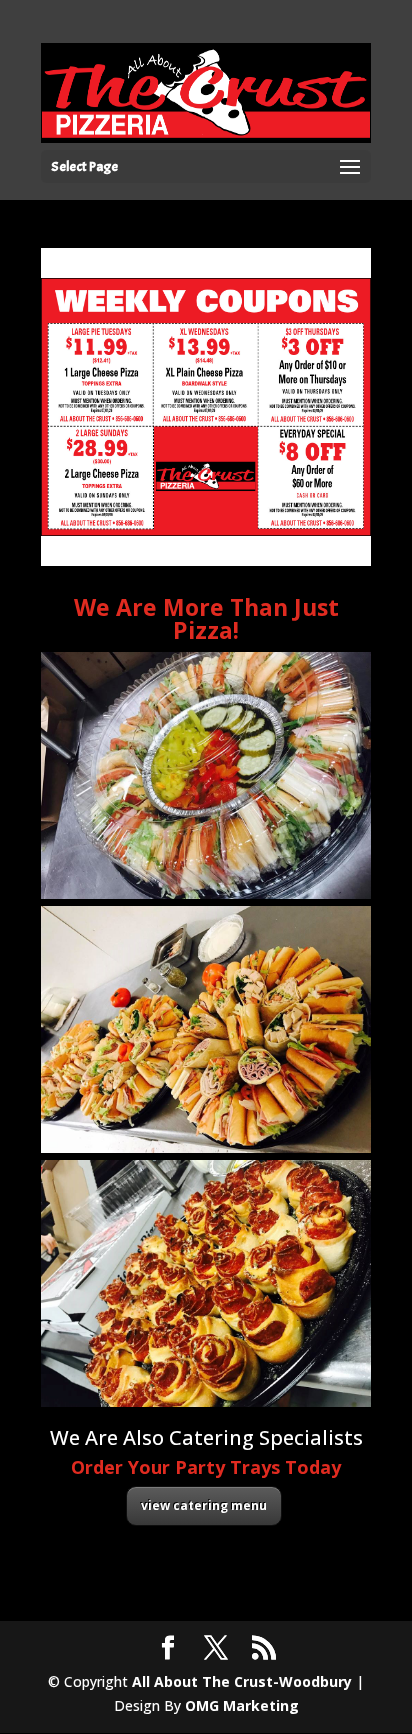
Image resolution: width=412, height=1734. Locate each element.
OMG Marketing (242, 1705)
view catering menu (204, 1505)
